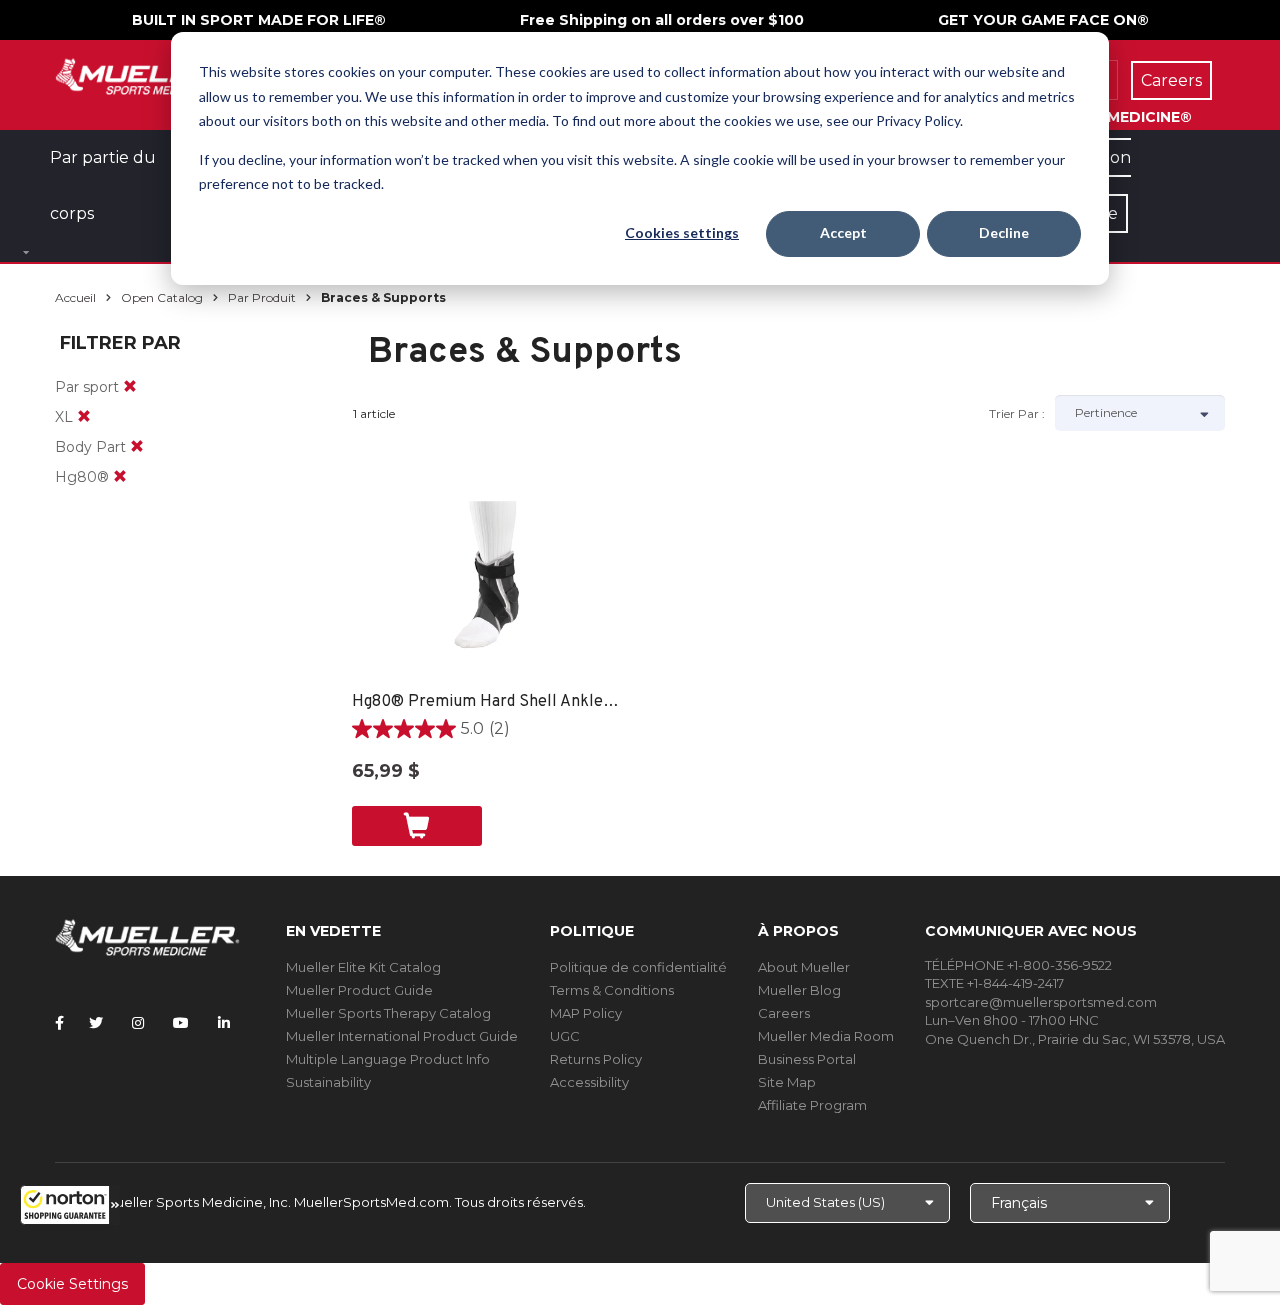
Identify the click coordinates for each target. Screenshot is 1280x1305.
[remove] (130, 387)
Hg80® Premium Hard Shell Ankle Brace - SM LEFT (487, 702)
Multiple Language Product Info (388, 1059)
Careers (784, 1013)
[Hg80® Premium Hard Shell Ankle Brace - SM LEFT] (487, 591)
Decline (1004, 232)
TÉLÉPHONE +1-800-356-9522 (1018, 965)
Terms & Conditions (612, 990)
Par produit (262, 297)
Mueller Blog (799, 990)
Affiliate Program (812, 1105)
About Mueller (804, 967)
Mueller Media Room (826, 1036)
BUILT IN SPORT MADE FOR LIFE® (259, 20)
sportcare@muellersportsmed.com (1041, 1002)
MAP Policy (586, 1013)
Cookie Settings (72, 1284)
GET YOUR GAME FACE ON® (1043, 20)
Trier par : (1017, 413)
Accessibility (589, 1082)
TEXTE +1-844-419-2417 (994, 983)
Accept (843, 232)
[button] (70, 1205)
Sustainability (328, 1082)
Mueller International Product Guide (402, 1036)
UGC (565, 1036)
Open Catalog (162, 297)
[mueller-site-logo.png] (147, 74)
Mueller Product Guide (359, 990)
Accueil (75, 297)
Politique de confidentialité (638, 967)
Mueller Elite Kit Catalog (363, 967)
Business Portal (807, 1059)
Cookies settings (682, 232)
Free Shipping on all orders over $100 (662, 20)
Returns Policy (596, 1059)
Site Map (787, 1082)
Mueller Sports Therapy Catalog (388, 1013)
